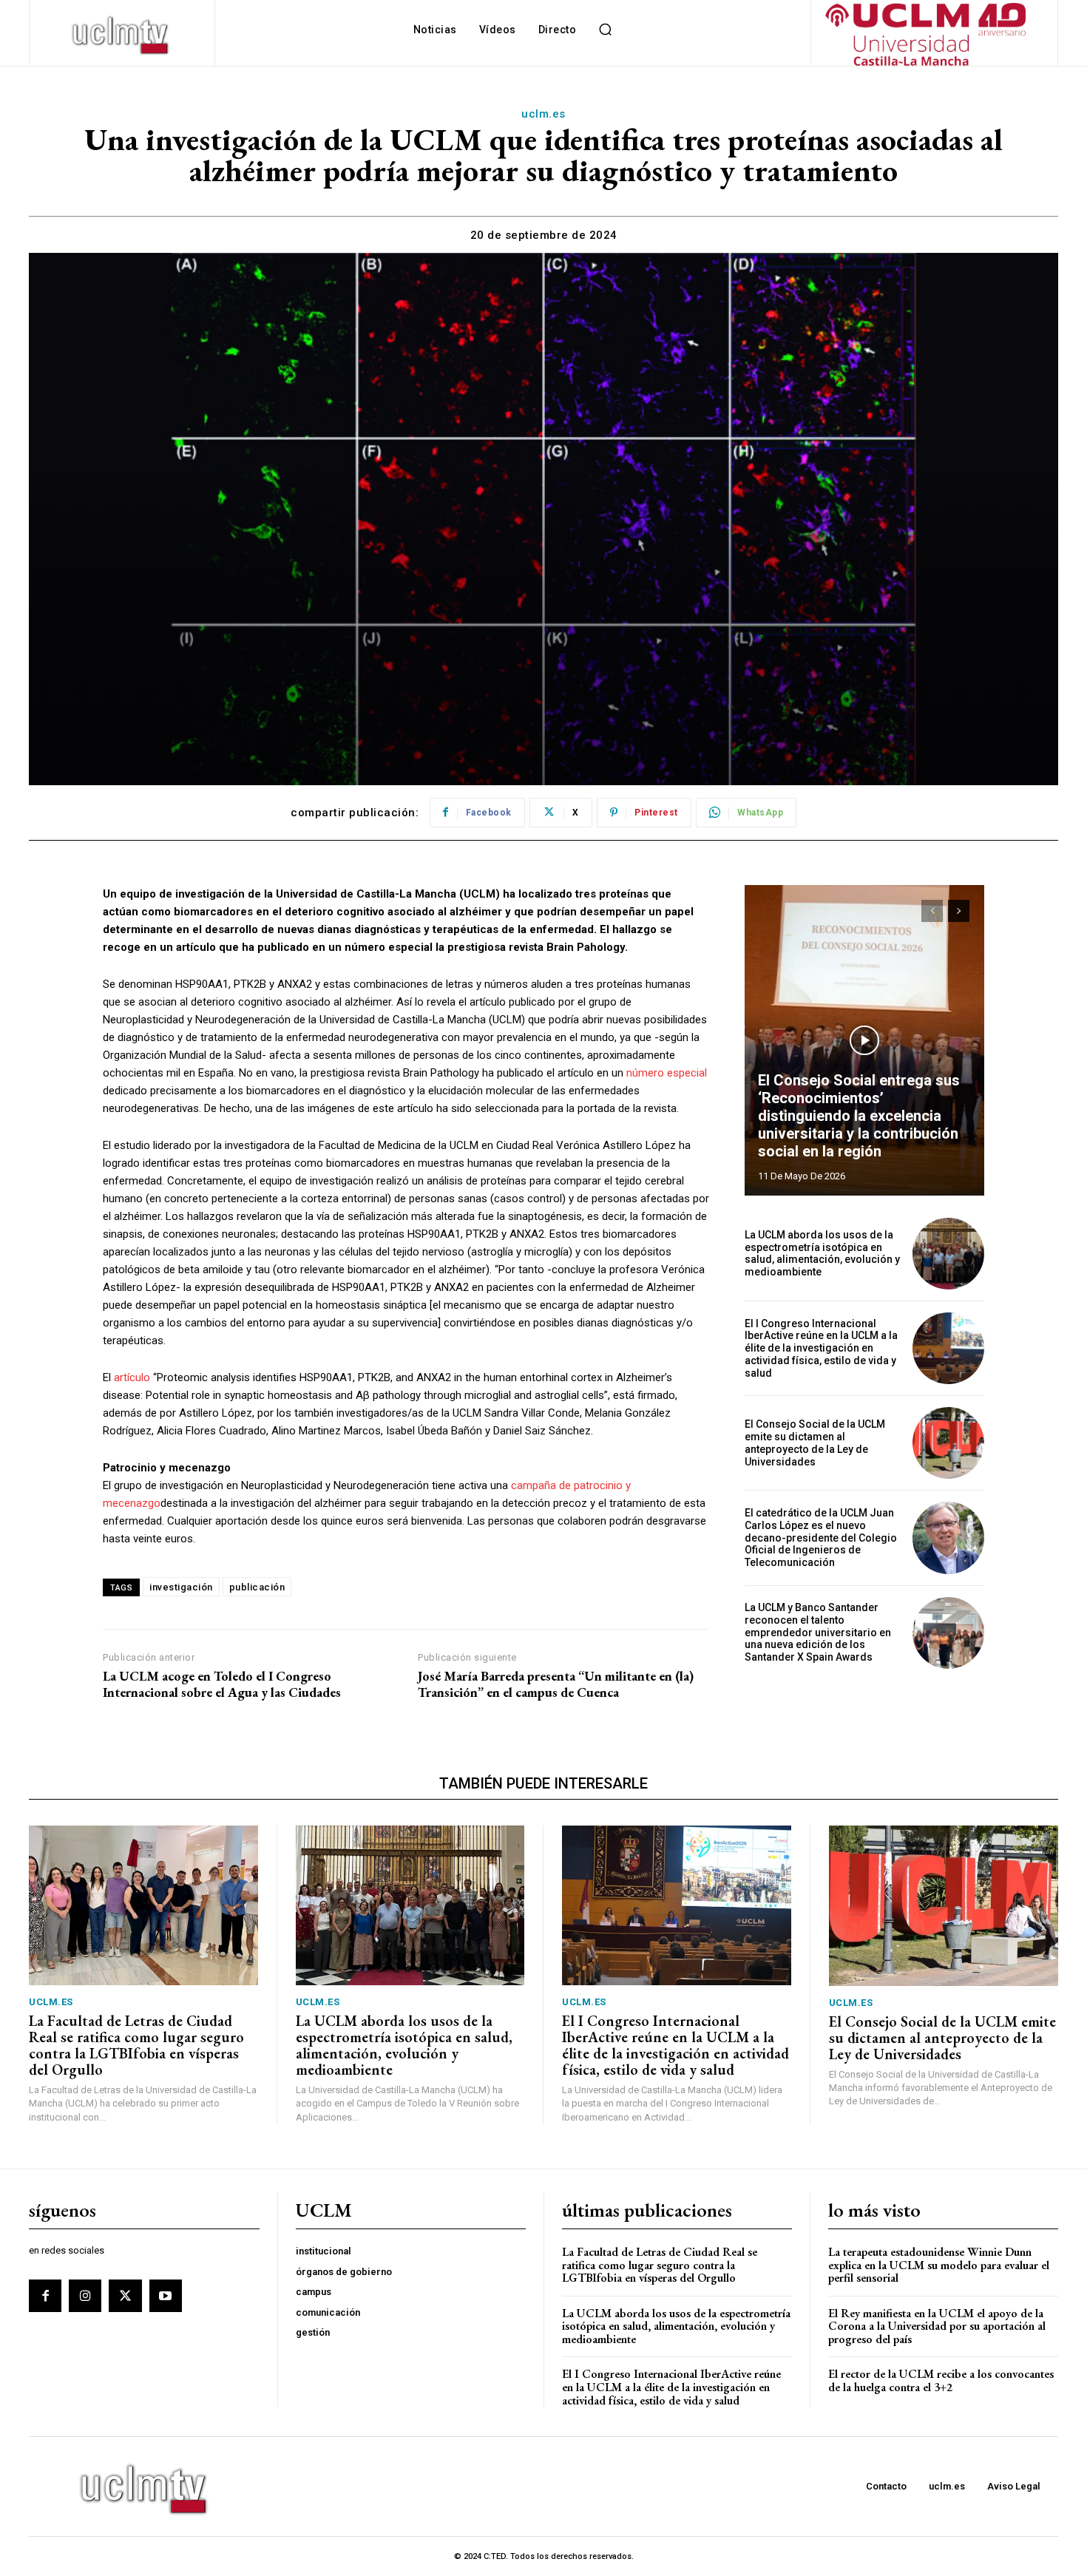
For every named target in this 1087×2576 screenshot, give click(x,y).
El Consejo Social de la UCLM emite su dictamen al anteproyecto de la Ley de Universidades (815, 1443)
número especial (667, 1073)
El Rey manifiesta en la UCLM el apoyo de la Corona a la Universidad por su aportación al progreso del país (937, 2326)
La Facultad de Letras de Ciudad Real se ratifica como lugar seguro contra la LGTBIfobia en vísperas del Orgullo (136, 2045)
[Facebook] (45, 2296)
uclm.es (543, 114)
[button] (605, 30)
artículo (132, 1377)
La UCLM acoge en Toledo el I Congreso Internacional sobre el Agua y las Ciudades (222, 1684)
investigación (181, 1587)
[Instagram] (85, 2296)
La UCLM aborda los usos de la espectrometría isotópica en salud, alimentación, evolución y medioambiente (822, 1253)
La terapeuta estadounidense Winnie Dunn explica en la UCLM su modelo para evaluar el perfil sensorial (939, 2265)
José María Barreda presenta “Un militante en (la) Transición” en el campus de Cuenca (556, 1684)
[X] (125, 2296)
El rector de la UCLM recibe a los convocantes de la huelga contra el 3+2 (941, 2380)
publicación (257, 1587)
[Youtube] (166, 2296)
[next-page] (959, 911)
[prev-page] (932, 911)
